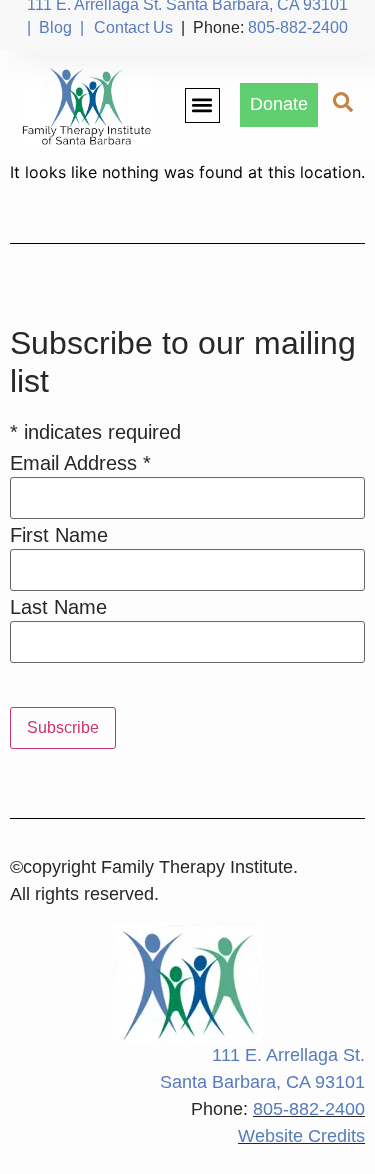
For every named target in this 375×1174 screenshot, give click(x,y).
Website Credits (301, 1136)
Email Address (80, 463)
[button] (202, 105)
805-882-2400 (298, 27)
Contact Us (133, 27)
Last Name (58, 607)
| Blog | (55, 27)
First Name (59, 535)
